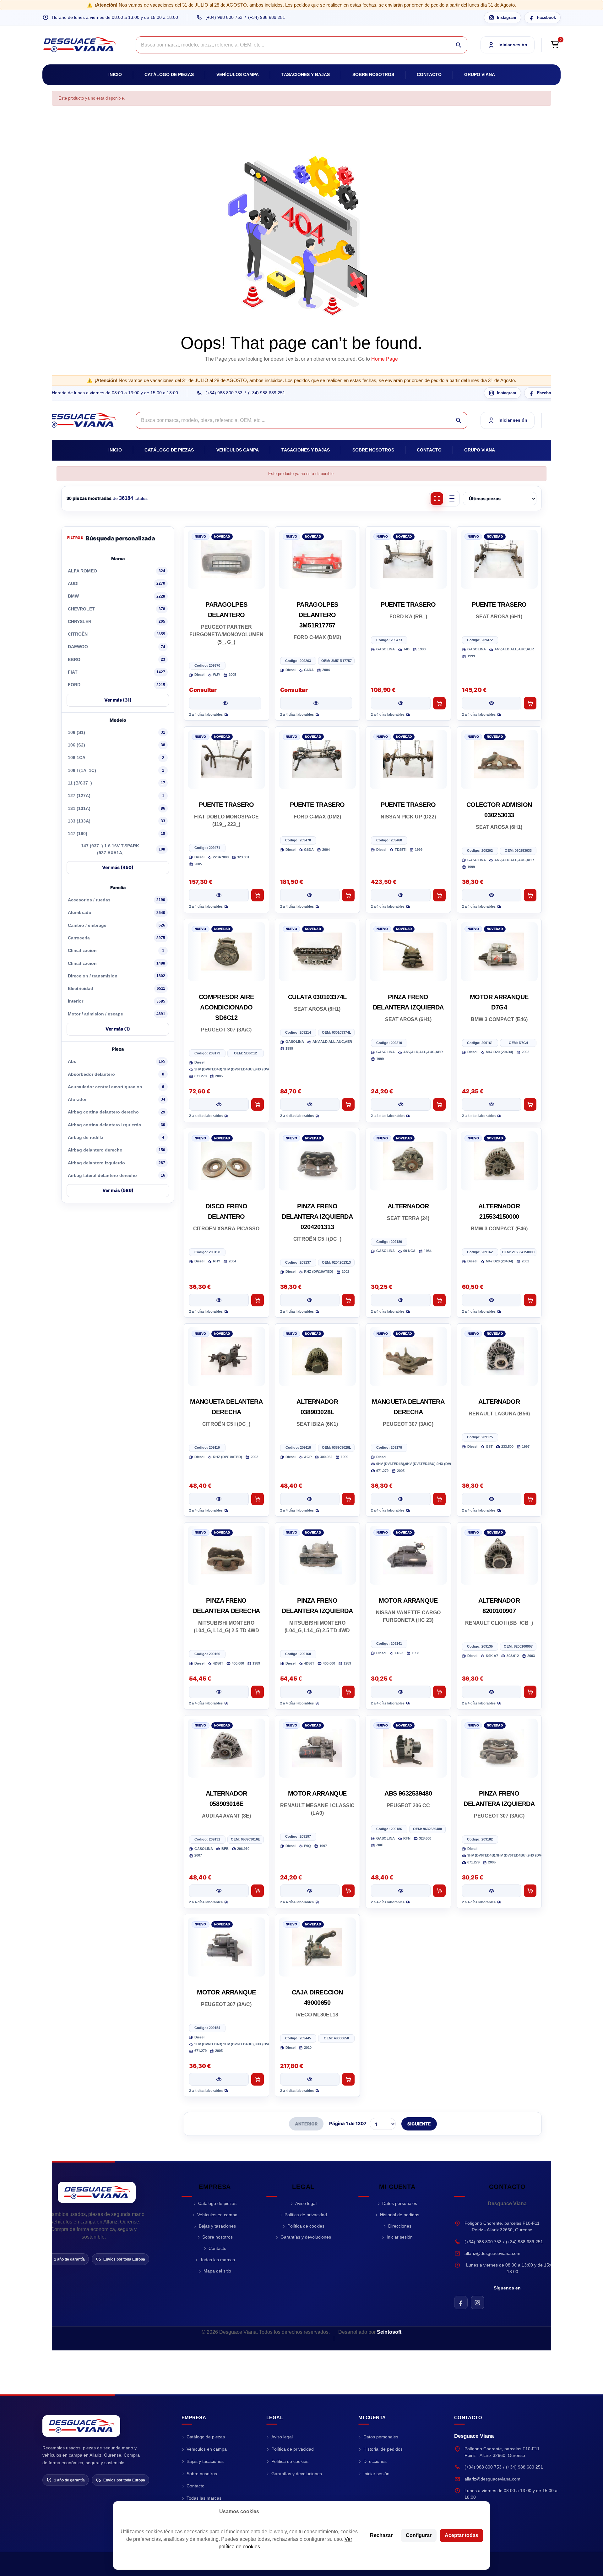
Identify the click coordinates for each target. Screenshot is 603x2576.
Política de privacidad (306, 2215)
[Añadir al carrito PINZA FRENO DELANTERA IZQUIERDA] (439, 1104)
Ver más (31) (118, 700)
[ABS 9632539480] (408, 1748)
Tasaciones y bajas (306, 74)
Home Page (385, 359)
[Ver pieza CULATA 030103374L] (310, 1104)
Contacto (429, 74)
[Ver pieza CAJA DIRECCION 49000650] (310, 2079)
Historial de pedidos (400, 2215)
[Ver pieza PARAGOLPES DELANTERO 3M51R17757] (316, 703)
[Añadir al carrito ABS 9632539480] (439, 1891)
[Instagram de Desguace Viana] (478, 2303)
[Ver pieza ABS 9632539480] (401, 1891)
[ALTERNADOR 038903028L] (318, 1356)
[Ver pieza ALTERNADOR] (401, 1300)
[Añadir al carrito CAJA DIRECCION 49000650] (348, 2079)
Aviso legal (306, 2203)
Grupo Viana (480, 74)
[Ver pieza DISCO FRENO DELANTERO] (219, 1300)
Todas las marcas (217, 2260)
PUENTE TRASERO (408, 604)
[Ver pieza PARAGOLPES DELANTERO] (225, 703)
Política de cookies (306, 2226)
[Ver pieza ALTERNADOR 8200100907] (492, 1692)
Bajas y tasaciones (217, 2226)
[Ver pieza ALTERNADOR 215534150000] (492, 1300)
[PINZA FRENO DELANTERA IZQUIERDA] (408, 952)
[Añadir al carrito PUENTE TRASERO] (439, 703)
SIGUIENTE (419, 2124)
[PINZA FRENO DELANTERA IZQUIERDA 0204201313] (318, 1161)
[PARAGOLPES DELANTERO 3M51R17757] (318, 559)
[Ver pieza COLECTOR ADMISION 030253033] (492, 895)
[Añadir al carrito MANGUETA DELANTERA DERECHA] (258, 1499)
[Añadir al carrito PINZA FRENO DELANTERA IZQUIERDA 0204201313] (348, 1300)
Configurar (419, 2535)
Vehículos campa (238, 74)
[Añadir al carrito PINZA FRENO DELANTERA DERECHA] (258, 1692)
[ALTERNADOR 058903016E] (226, 1748)
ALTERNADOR (408, 1206)
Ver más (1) (118, 1029)
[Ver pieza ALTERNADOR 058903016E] (219, 1891)
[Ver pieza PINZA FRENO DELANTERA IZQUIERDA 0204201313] (310, 1300)
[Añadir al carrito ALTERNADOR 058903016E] (258, 1891)
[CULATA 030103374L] (318, 952)
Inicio (115, 74)
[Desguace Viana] (97, 2192)
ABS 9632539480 (408, 1793)
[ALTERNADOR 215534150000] (499, 1161)
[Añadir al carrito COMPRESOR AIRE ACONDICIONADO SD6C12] (258, 1104)
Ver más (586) (118, 1190)
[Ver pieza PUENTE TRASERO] (401, 703)
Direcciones (400, 2226)
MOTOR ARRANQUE (408, 1600)
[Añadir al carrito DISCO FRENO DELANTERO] (258, 1300)
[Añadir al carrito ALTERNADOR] (439, 1300)
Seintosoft (389, 2332)
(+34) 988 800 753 (224, 17)
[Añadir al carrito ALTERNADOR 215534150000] (530, 1300)
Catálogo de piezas (169, 74)
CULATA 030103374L (317, 997)
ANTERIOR (306, 2124)
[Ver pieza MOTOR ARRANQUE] (401, 1692)
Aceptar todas (462, 2535)
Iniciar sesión (400, 2237)
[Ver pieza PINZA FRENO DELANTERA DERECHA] (219, 1692)
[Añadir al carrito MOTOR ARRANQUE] (439, 1692)
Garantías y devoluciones (306, 2237)
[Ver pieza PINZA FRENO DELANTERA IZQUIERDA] (401, 1104)
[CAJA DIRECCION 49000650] (318, 1947)
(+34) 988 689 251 (267, 17)
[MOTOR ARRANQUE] (408, 1555)
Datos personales (400, 2203)
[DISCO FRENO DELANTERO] (226, 1161)
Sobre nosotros (373, 74)
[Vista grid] (437, 499)
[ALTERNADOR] (408, 1161)
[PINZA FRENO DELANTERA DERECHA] (226, 1555)
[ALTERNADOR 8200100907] (499, 1555)
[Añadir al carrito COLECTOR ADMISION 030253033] (530, 895)
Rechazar (381, 2535)
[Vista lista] (452, 499)
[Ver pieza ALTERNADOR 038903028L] (310, 1499)
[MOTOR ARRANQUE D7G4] (499, 952)
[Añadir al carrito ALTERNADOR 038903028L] (348, 1499)
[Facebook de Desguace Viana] (461, 2303)
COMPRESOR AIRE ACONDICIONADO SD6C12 (226, 1007)
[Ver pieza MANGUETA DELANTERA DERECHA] (219, 1499)
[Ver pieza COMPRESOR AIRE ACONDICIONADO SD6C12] (219, 1104)
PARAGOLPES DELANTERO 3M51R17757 (317, 615)
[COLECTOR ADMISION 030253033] (499, 759)
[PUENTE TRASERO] (408, 559)
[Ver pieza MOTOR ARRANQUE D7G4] (492, 1104)
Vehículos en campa (217, 2215)
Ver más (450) (118, 867)
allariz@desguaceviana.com (492, 2253)
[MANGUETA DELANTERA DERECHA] (226, 1356)
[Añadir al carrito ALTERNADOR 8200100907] (530, 1692)
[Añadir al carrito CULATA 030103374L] (348, 1104)
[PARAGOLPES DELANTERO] (226, 559)
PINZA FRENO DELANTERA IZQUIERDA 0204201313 (317, 1217)
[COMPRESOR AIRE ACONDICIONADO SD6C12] (226, 952)
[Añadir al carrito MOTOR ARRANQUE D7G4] (530, 1104)
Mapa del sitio (217, 2271)
